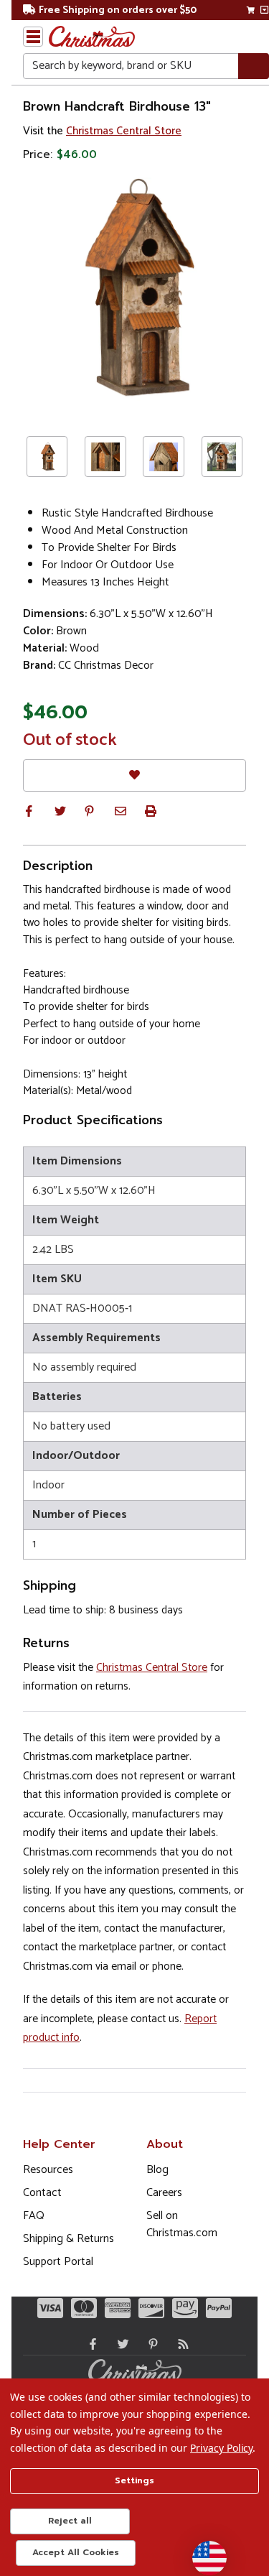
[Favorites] (134, 775)
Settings (134, 2480)
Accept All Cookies (76, 2552)
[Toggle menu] (33, 37)
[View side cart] (264, 10)
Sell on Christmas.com (182, 2224)
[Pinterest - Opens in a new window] (150, 2344)
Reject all (70, 2521)
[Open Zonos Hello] (202, 2551)
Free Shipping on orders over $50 (118, 10)
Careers (164, 2193)
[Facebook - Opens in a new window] (90, 2344)
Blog (157, 2170)
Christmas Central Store (124, 131)
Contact (42, 2193)
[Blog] (180, 2344)
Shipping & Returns (69, 2239)
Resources (48, 2170)
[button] (29, 811)
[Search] (254, 66)
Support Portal (58, 2262)
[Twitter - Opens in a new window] (120, 2344)
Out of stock (70, 741)
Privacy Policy (221, 2448)
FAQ (34, 2216)
